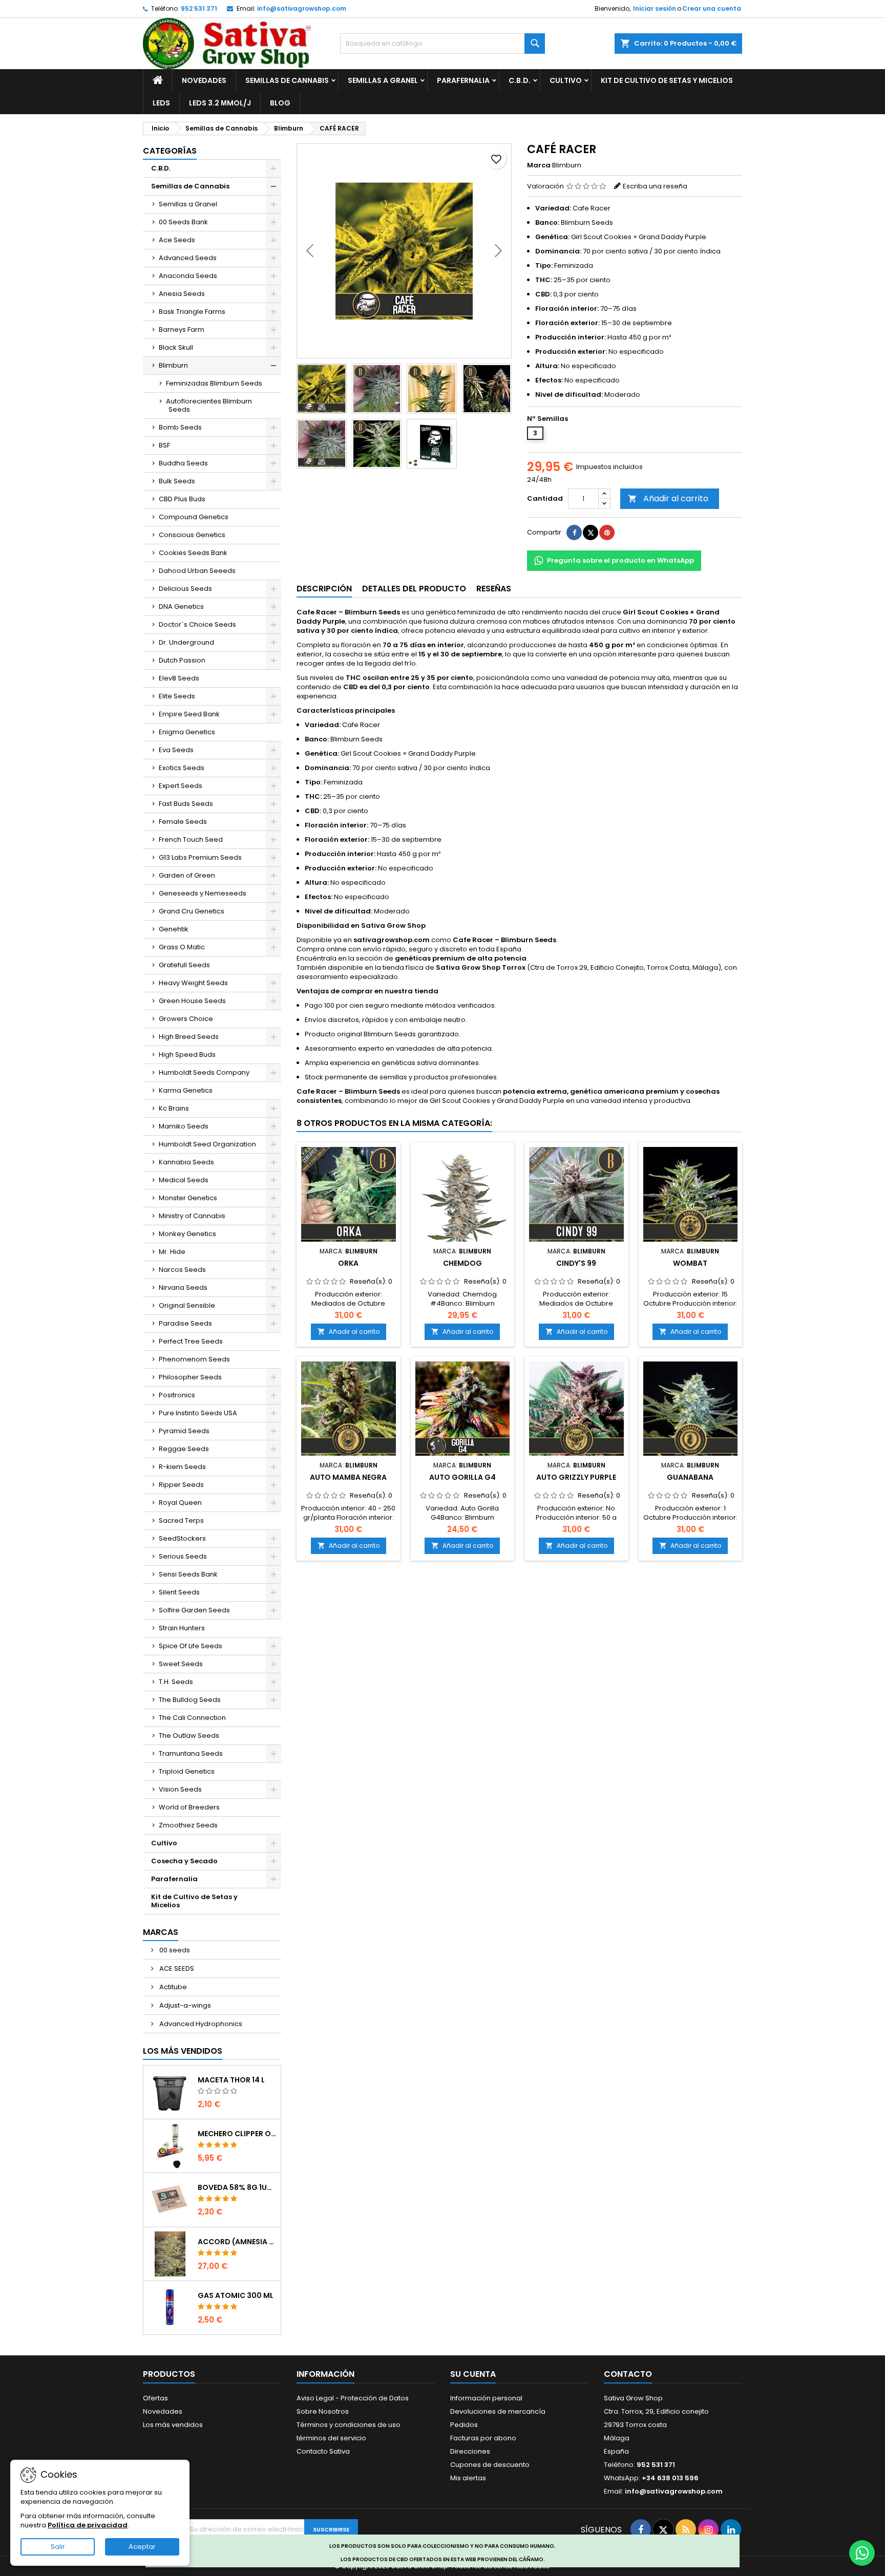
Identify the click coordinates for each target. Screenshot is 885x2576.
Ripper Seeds (181, 1485)
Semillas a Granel (383, 80)
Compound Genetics (194, 517)
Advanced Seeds (188, 258)
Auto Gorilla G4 (462, 1477)
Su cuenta (473, 2374)
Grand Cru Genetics (192, 911)
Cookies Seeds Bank (193, 553)
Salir (58, 2547)
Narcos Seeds (182, 1270)
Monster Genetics (188, 1198)
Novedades (204, 80)
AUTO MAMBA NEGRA (348, 1477)
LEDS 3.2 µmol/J (220, 103)
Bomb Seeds (180, 427)
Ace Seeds (177, 240)
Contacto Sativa (323, 2451)
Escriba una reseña (655, 186)
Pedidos (464, 2425)
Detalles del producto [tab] (414, 589)
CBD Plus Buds (182, 499)
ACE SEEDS (176, 1968)
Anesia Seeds (182, 294)
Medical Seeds (184, 1180)
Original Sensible (187, 1305)
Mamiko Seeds (184, 1126)
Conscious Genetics (192, 535)
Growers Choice (186, 1019)
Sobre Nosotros (323, 2411)
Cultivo (566, 80)
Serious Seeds (183, 1556)
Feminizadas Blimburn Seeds (214, 383)
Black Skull (176, 347)
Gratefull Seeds (184, 965)
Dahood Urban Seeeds (197, 571)
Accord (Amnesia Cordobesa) (237, 2242)
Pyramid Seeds (184, 1431)
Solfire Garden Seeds (194, 1610)
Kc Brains (174, 1108)
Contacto (628, 2374)
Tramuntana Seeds (191, 1753)
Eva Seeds (176, 750)
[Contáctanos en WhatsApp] (862, 2553)
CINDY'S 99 (576, 1263)
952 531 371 (199, 8)
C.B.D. (520, 80)
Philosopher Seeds (190, 1377)
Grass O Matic (182, 947)
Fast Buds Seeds (186, 804)
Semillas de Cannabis (287, 80)
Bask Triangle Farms (192, 312)
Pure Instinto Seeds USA (198, 1413)
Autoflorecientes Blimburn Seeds (209, 405)
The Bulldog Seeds (190, 1700)
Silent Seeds (179, 1592)
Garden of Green (187, 875)
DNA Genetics (181, 606)
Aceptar (142, 2547)
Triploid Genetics (187, 1771)
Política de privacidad (88, 2525)
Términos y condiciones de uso (349, 2425)
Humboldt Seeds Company (204, 1072)
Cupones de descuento (490, 2465)
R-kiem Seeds (182, 1467)
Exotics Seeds (182, 768)
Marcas (161, 1932)
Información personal (486, 2398)
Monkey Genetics (187, 1234)
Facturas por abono (483, 2438)
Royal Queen (180, 1503)
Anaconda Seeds (188, 276)
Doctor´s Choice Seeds (197, 624)
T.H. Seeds (176, 1682)
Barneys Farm (182, 329)
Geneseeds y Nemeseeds (203, 893)
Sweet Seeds (181, 1664)
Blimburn (173, 365)
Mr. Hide (172, 1252)
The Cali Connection (192, 1718)
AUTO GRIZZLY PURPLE (576, 1477)
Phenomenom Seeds (194, 1359)
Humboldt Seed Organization (207, 1144)
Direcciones (470, 2451)
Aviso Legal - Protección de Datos (353, 2398)
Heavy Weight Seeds (193, 983)
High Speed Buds (187, 1055)
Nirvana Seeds (183, 1287)
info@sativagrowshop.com (302, 8)
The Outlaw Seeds (189, 1736)
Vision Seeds (180, 1789)
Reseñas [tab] (494, 589)
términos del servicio (331, 2438)
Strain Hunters (182, 1628)
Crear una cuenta (712, 8)
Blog (280, 103)
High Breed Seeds (189, 1037)
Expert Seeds (181, 786)
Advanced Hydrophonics (200, 2024)
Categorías (170, 151)
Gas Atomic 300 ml (236, 2295)
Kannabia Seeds (186, 1162)
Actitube (172, 1987)
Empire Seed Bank (189, 714)
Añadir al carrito (668, 498)
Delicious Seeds (185, 589)
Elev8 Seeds (179, 678)
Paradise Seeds (185, 1323)
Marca (539, 165)
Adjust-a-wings (184, 2005)
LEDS (161, 103)
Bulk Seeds (177, 481)
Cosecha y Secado (184, 1861)
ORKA (348, 1263)
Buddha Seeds (183, 463)
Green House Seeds (192, 1001)
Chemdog (462, 1263)
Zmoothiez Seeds (188, 1825)
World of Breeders (189, 1807)
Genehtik (174, 929)
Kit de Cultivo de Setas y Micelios (667, 80)
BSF (164, 445)
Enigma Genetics (187, 732)
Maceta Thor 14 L (231, 2080)
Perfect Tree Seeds (191, 1341)
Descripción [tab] (324, 589)
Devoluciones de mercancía (498, 2411)
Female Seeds (183, 822)
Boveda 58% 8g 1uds (237, 2187)
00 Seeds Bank (183, 222)
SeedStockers (182, 1538)
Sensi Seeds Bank (188, 1574)
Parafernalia (463, 80)
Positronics (177, 1395)
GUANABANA (690, 1477)
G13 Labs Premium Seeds (200, 857)
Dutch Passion (182, 660)
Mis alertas (468, 2478)
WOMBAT (690, 1263)
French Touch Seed (191, 839)
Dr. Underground (186, 642)
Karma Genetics (186, 1090)
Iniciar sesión (655, 8)
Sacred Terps (181, 1520)
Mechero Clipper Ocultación (237, 2134)
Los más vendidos (183, 2051)
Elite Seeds (177, 696)
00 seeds (174, 1950)
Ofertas (155, 2398)
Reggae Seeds (184, 1449)
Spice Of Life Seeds (191, 1646)
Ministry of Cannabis (192, 1216)
